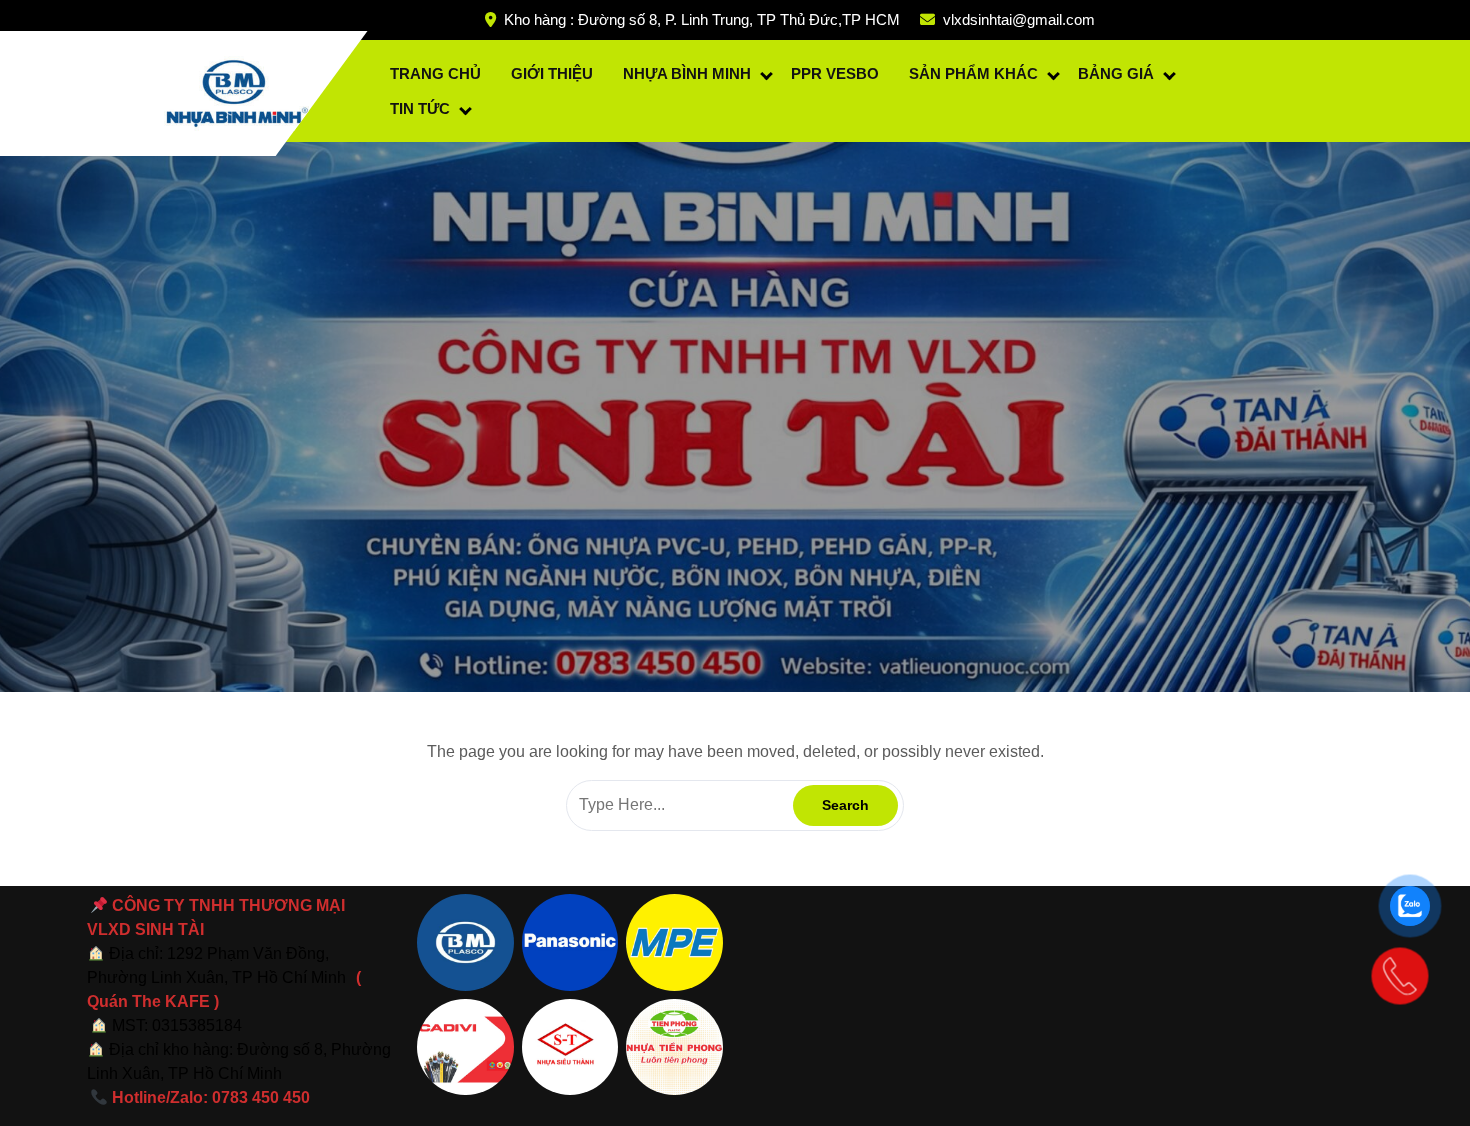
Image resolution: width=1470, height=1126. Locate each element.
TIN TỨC (420, 108)
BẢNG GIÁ (1116, 73)
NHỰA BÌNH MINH (687, 73)
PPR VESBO (835, 73)
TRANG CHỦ (435, 73)
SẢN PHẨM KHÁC (973, 73)
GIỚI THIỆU (552, 73)
